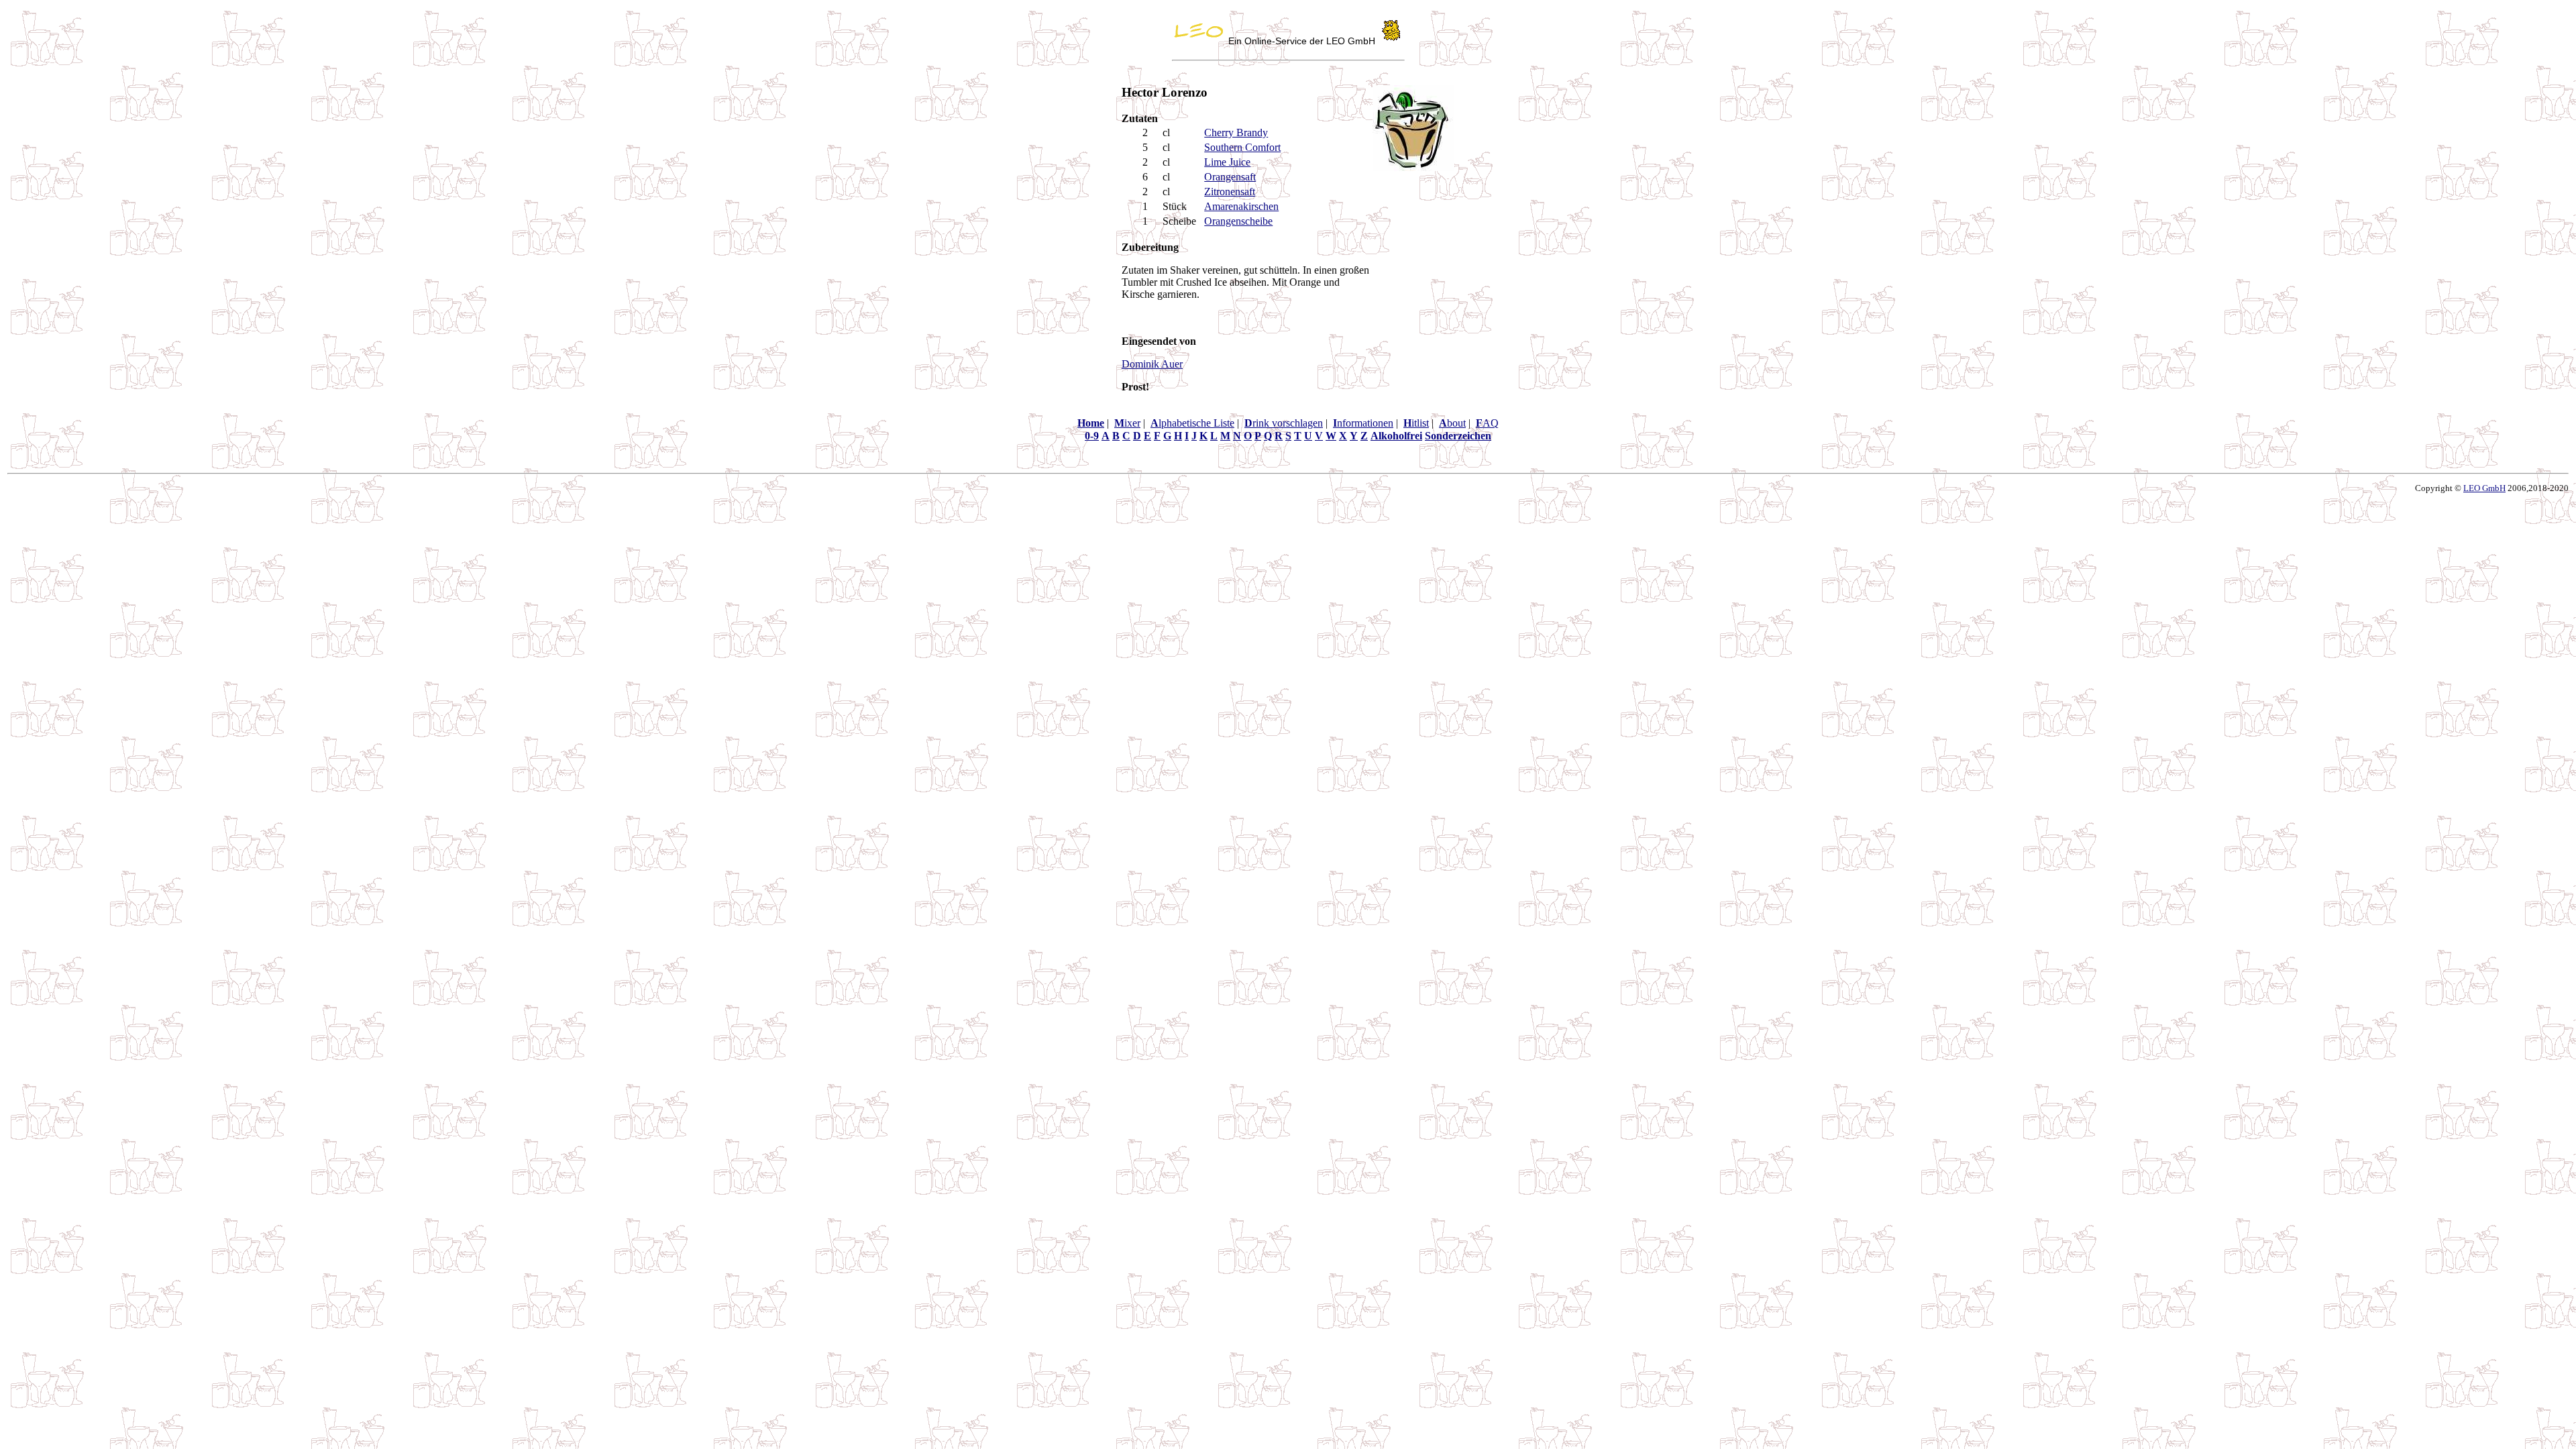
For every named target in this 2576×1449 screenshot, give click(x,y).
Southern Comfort (1242, 147)
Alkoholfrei (1396, 436)
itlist (1416, 423)
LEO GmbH (2484, 488)
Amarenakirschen (1241, 206)
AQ (1487, 423)
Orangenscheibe (1238, 221)
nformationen (1363, 423)
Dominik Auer (1152, 364)
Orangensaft (1230, 177)
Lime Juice (1227, 162)
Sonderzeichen (1458, 436)
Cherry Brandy (1236, 132)
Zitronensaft (1230, 192)
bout (1452, 423)
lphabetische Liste (1192, 423)
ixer (1127, 423)
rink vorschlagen (1284, 423)
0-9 (1092, 436)
